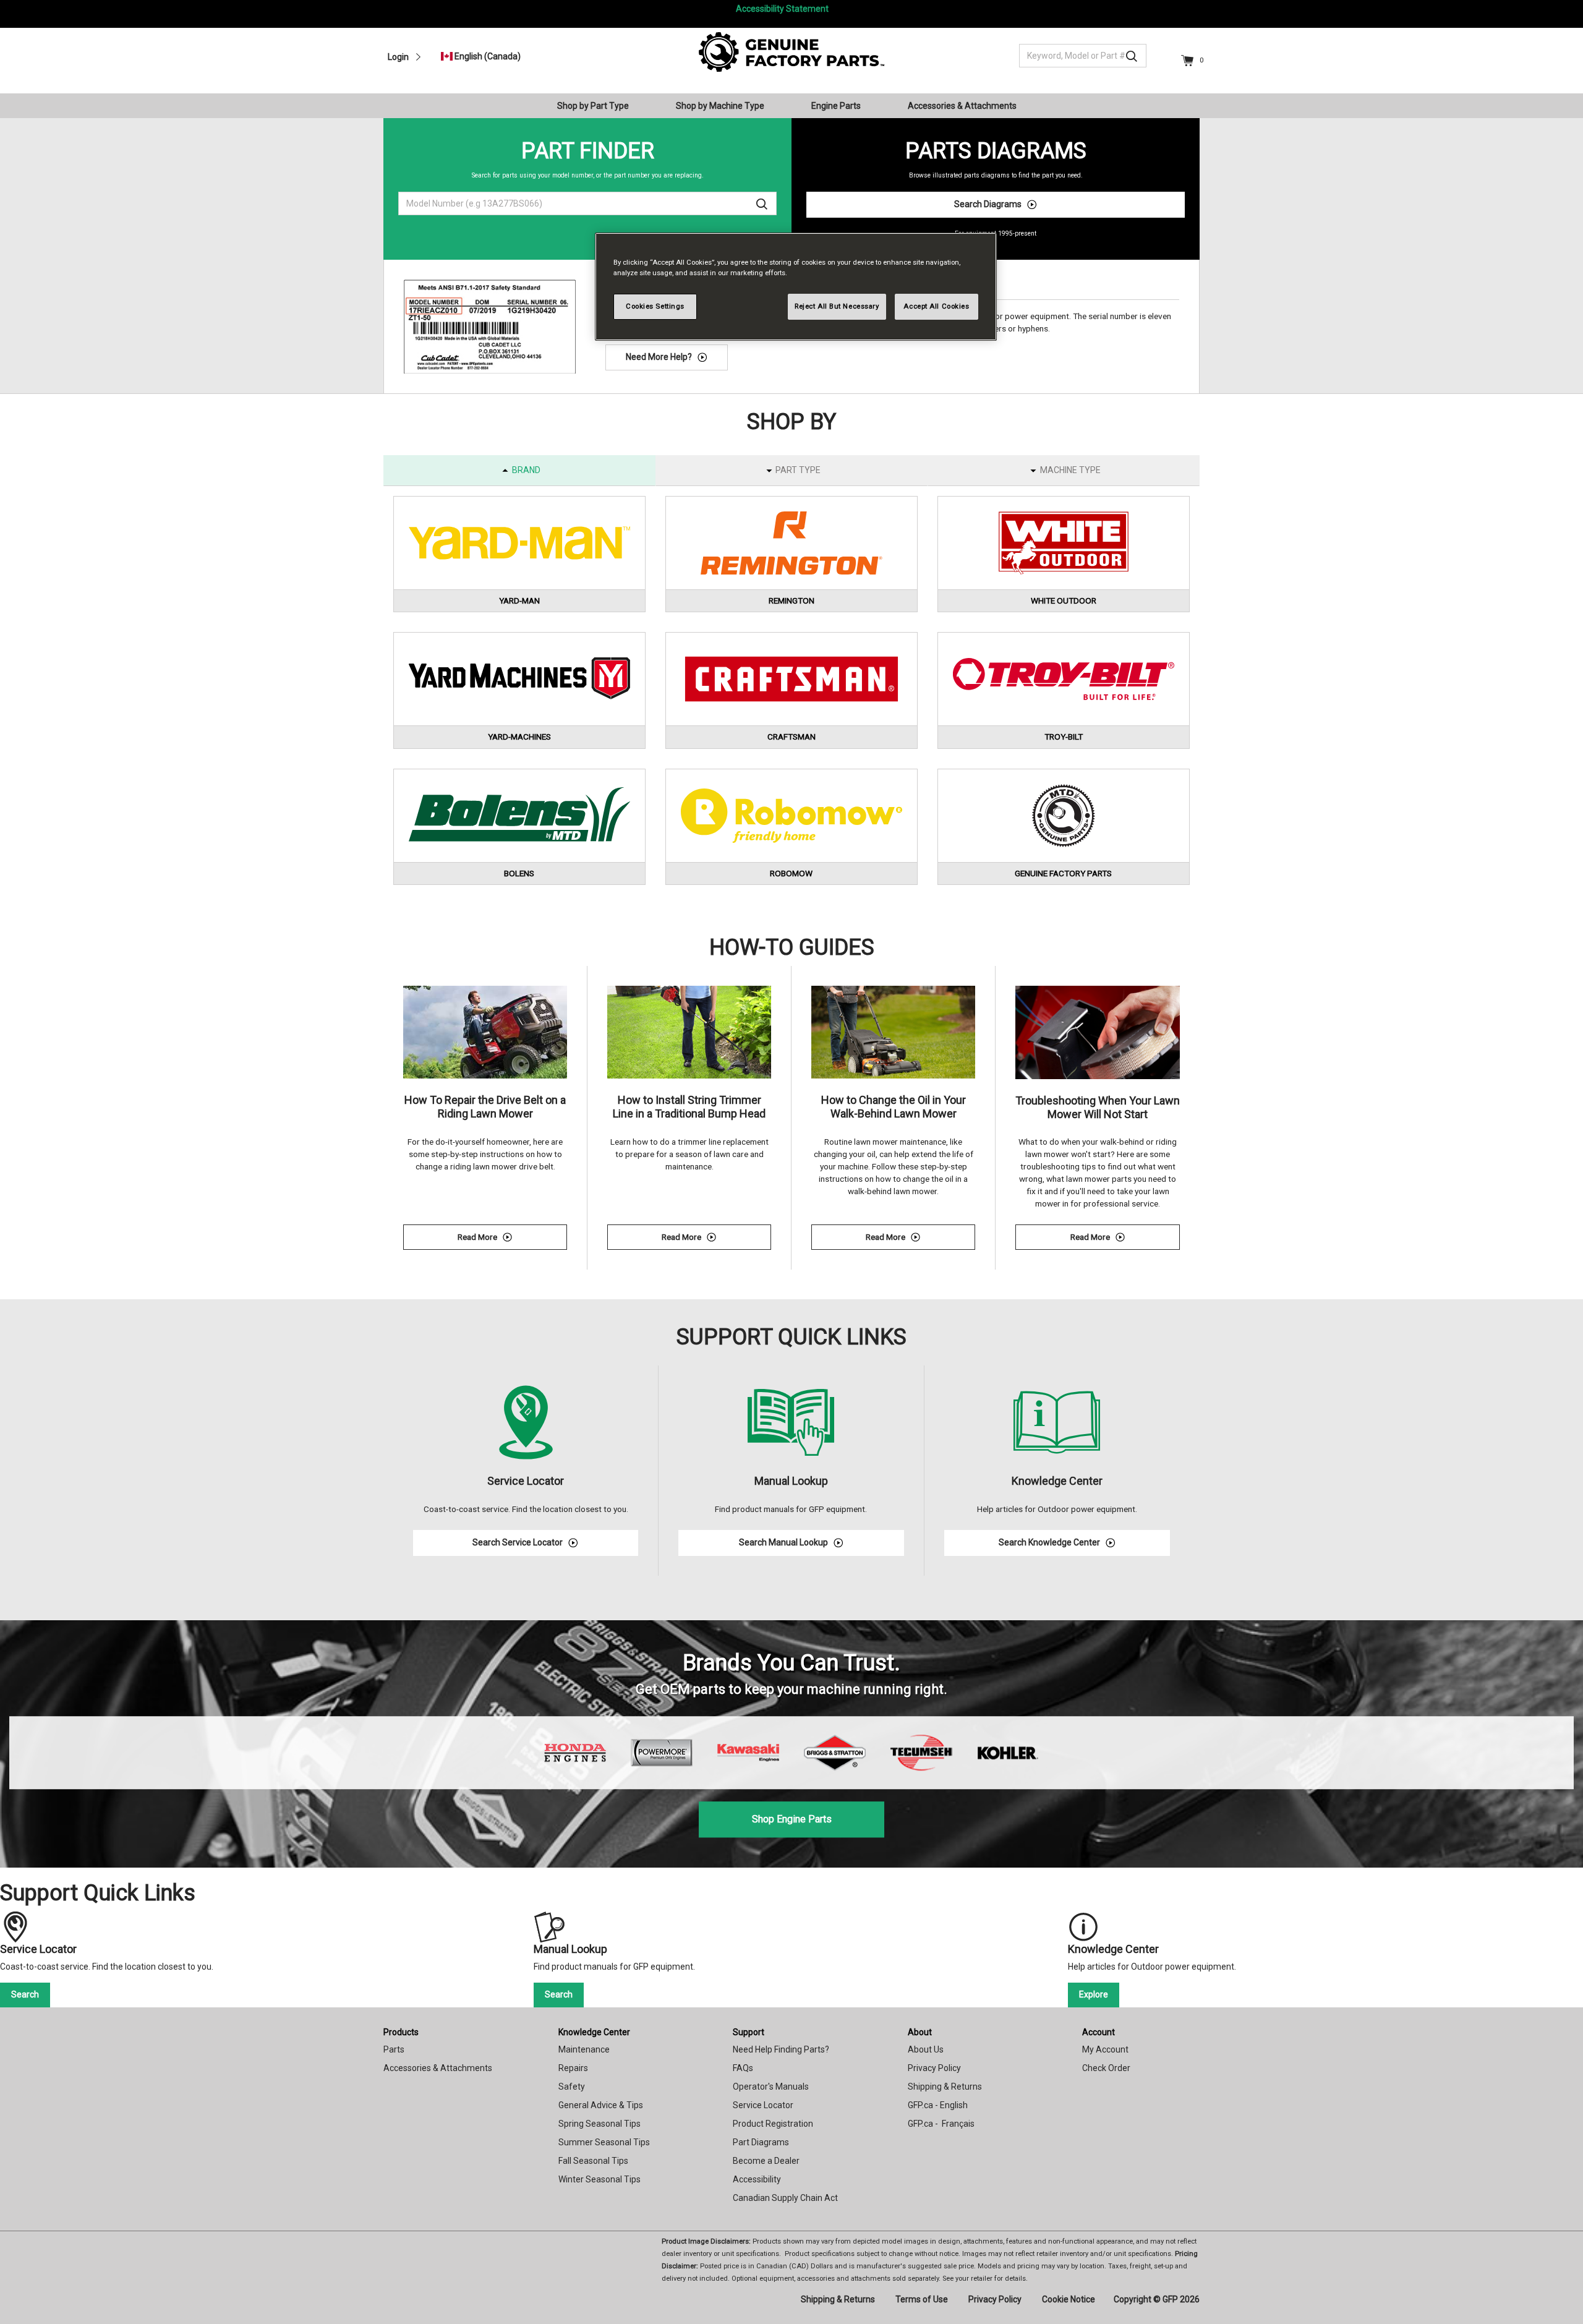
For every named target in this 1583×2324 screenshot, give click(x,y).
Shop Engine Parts (792, 1819)
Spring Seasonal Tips (599, 2124)
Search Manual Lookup (783, 1542)
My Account (1105, 2049)
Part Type (798, 470)
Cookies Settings (655, 306)
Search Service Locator (518, 1542)
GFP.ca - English (938, 2105)
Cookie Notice (1069, 2299)
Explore (1094, 1994)
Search (25, 1994)
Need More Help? (659, 357)
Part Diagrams (761, 2142)
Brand (526, 470)
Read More (512, 1239)
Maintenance (584, 2049)
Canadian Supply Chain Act (785, 2198)
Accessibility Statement (782, 9)
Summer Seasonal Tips (604, 2142)
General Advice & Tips (601, 2105)
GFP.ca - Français (941, 2124)
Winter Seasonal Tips (599, 2179)
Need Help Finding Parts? (781, 2049)
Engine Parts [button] (836, 106)
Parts (394, 2049)
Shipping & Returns (945, 2087)
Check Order (1106, 2068)
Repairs (573, 2068)
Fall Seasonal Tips (593, 2161)
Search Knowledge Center (1049, 1542)
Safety (572, 2087)
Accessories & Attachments (438, 2068)
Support (749, 2032)
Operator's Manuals (771, 2087)
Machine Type (1070, 470)
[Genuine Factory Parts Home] (791, 51)
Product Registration (773, 2124)
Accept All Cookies (936, 306)
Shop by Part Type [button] (593, 106)
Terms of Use (922, 2299)
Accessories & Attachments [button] (962, 106)
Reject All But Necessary (837, 306)
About (920, 2032)
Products (401, 2032)
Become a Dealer (766, 2161)
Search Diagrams (988, 204)
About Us (926, 2049)
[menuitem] (598, 106)
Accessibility (757, 2179)
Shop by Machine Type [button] (720, 106)
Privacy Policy (934, 2068)
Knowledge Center (594, 2032)
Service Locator (763, 2105)
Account (1099, 2032)
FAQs (743, 2068)
